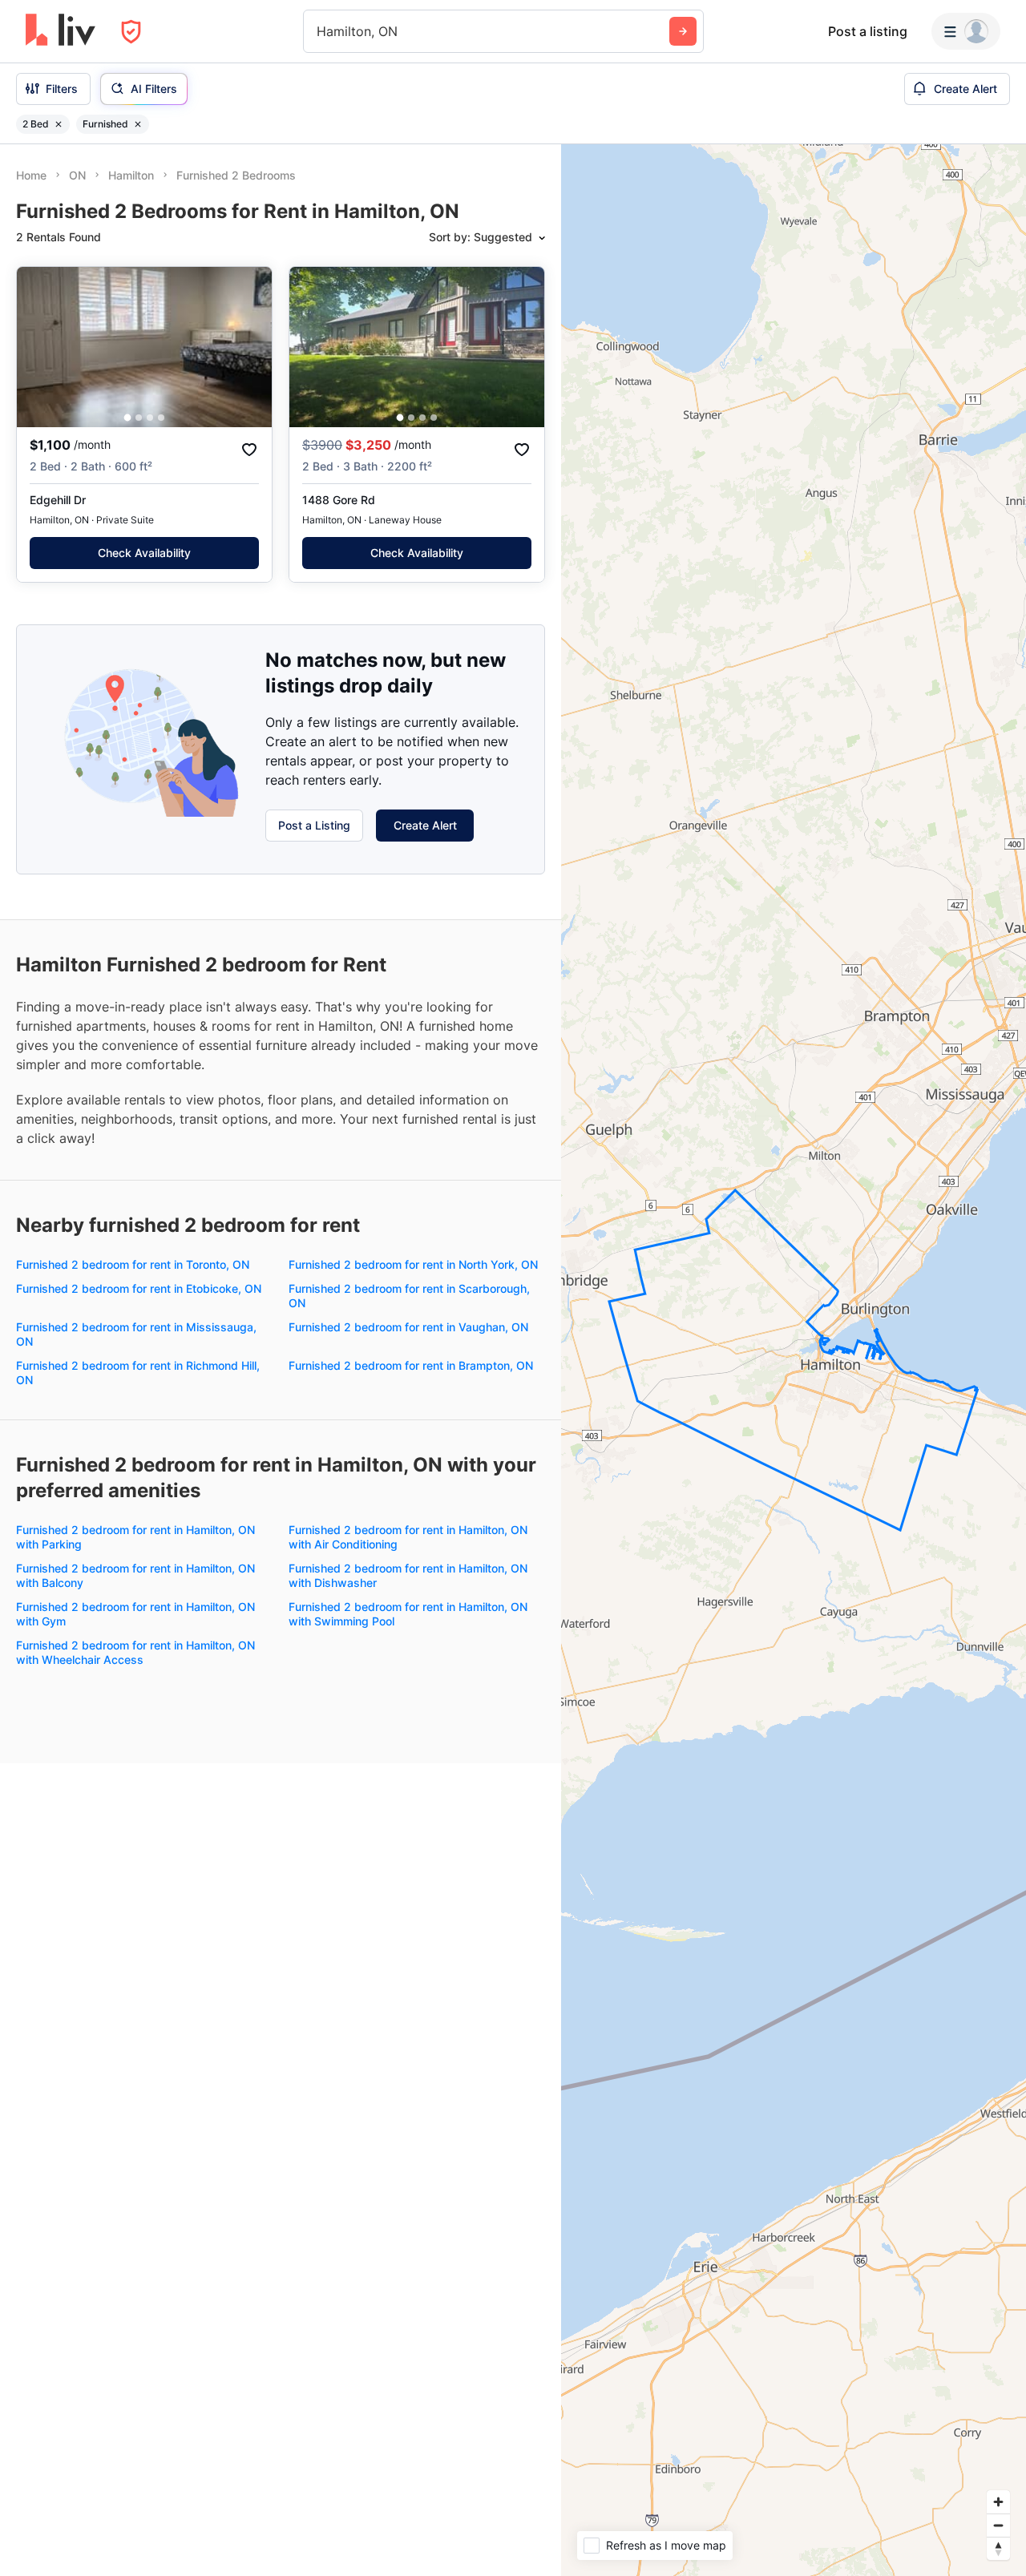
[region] (794, 1360)
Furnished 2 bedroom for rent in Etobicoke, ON (139, 1288)
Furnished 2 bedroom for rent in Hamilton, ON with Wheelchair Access (135, 1652)
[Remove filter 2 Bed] (59, 124)
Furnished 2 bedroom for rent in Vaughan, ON (408, 1327)
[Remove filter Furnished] (138, 124)
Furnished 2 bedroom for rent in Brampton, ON (411, 1365)
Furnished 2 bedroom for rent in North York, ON (413, 1264)
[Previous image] (39, 347)
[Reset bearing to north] (998, 2548)
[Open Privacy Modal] (131, 32)
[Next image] (249, 347)
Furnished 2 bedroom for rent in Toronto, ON (133, 1264)
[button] (128, 418)
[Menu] (966, 31)
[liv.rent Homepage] (61, 31)
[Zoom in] (998, 2502)
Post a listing (868, 31)
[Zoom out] (998, 2525)
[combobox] (319, 31)
